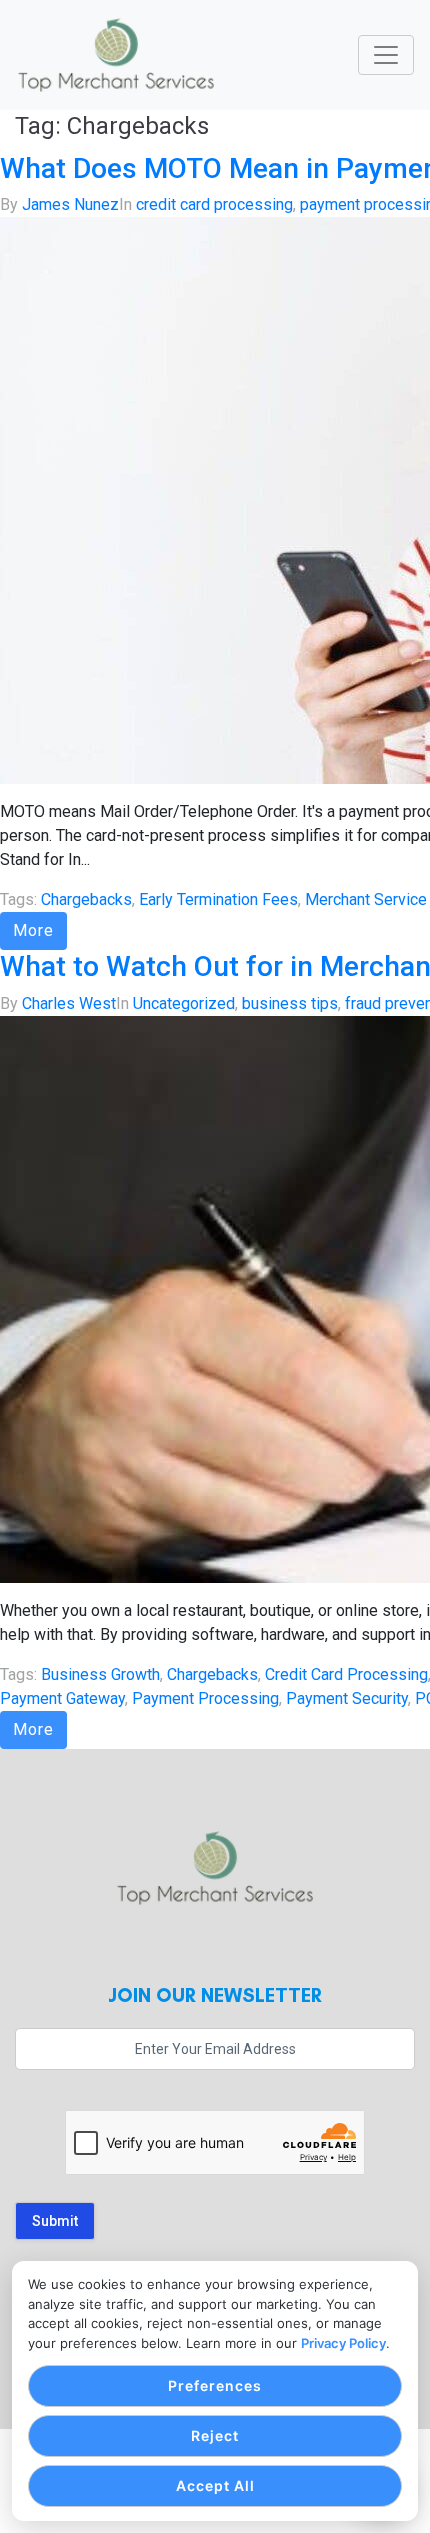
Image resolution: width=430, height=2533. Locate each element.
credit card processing (214, 204)
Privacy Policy (343, 2343)
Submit (55, 2221)
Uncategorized (184, 1003)
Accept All (215, 2485)
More (33, 930)
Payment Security (347, 1698)
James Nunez (70, 204)
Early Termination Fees (218, 899)
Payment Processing (205, 1698)
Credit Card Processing (346, 1674)
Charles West (69, 1003)
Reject (215, 2435)
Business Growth (100, 1674)
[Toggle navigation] (386, 55)
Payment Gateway (62, 1698)
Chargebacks (86, 899)
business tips (290, 1003)
